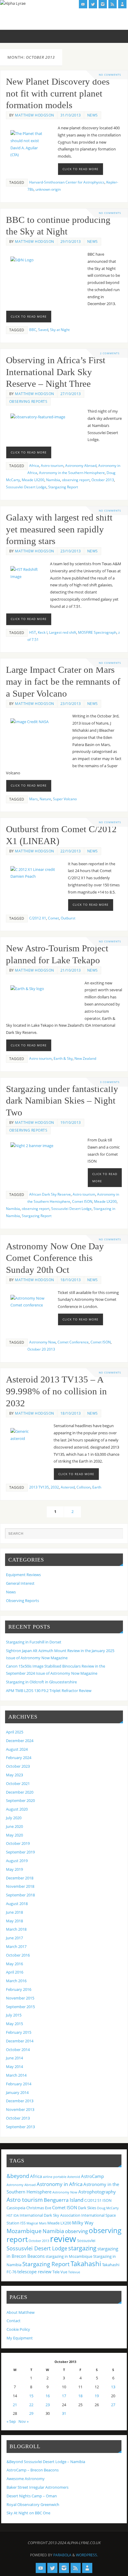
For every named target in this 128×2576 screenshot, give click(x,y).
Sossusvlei (86, 2241)
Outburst (68, 918)
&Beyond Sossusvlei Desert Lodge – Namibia (46, 2462)
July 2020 (14, 1818)
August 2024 (17, 1749)
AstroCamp (92, 2176)
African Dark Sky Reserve (50, 1194)
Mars (33, 799)
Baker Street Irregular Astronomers (38, 2487)
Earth (97, 1487)
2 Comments (110, 353)
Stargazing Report (63, 487)
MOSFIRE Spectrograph (97, 632)
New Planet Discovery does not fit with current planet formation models (58, 94)
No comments (110, 75)
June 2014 (14, 2058)
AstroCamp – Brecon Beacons (33, 2470)
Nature (45, 799)
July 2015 (14, 2015)
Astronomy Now (42, 1342)
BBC (33, 330)
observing (76, 2231)
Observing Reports (28, 401)
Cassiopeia (16, 2208)
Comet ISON (82, 1201)
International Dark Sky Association (50, 2215)
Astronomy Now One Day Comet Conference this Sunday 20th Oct (55, 1258)
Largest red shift (63, 632)
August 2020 (17, 1809)
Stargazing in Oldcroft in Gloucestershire (41, 1682)
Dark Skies (87, 2208)
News (93, 115)
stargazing (82, 2248)
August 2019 (17, 1861)
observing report (76, 480)
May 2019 (14, 1869)
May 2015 (14, 2024)
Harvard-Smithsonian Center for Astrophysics (67, 182)
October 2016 (18, 1955)
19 (97, 2396)
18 (80, 2396)
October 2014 (18, 2050)
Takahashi (86, 2263)
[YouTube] (83, 4)
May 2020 (14, 1835)
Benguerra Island (64, 2200)
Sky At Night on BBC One (28, 2513)
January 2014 (17, 2093)
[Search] (115, 1536)
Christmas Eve (39, 2208)
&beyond (18, 2176)
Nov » (24, 2422)
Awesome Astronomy (26, 2479)
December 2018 (20, 1878)
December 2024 (20, 1741)
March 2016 (16, 1981)
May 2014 (14, 2067)
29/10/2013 (71, 241)
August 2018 (17, 1904)
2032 (55, 1487)
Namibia (53, 480)
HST (33, 632)
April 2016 (15, 1972)
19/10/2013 (71, 1122)
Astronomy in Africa (60, 2184)
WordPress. (87, 2555)
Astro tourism (52, 466)
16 (48, 2396)
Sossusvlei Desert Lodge (26, 487)
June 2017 (14, 1938)
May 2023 (14, 1775)
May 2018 (14, 1921)
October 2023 (18, 1766)
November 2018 (20, 1886)
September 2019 (20, 1852)
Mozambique (24, 2231)
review (63, 2239)
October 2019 (18, 1844)
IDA (16, 2215)
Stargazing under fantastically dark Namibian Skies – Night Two (62, 1101)
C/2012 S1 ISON (98, 2200)
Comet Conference (73, 1342)
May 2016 (14, 1964)
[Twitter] (93, 4)
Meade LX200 (33, 480)
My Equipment (20, 2338)
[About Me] (122, 4)
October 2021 (18, 1784)
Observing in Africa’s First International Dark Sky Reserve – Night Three (56, 372)
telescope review (34, 2272)
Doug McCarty (108, 2208)
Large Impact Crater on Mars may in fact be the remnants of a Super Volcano (63, 682)
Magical (32, 2223)
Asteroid (68, 1487)
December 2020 (20, 1792)
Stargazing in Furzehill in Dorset (34, 1642)
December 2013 (20, 2101)
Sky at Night (60, 330)
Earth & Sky (63, 1058)
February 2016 (19, 1990)
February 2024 (19, 1758)
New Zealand (85, 1058)
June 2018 (14, 1912)
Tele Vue (60, 2272)
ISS (23, 2223)
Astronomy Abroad (81, 466)
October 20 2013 (41, 1349)
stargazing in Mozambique (69, 2256)
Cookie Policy (18, 2329)
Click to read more (81, 169)
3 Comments (110, 1082)
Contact (14, 2321)
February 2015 (19, 2032)
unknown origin (48, 189)
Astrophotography (97, 2192)
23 (48, 2405)
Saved (43, 330)
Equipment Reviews (23, 1575)
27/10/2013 (71, 394)
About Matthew (21, 2312)
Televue (74, 2272)
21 (15, 2405)
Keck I (43, 632)
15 (31, 2396)
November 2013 (20, 2110)
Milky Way (83, 2223)
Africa (34, 466)
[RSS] (113, 4)
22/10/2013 (71, 851)
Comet (53, 918)
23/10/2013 (71, 551)
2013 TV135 (39, 1487)
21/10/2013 (71, 970)
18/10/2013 (71, 1280)
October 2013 (103, 480)
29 (31, 2413)
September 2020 (20, 1801)
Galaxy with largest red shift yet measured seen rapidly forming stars (59, 529)
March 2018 (16, 1929)
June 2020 (14, 1827)
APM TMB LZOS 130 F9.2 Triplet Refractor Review (49, 1691)
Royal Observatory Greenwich (33, 2505)
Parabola (62, 2555)
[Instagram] (103, 4)
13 (113, 2387)
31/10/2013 (71, 115)
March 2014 (16, 2075)
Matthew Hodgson (35, 115)
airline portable (55, 2177)
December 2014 (20, 2041)
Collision (83, 1487)
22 (31, 2405)
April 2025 (15, 1732)
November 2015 (20, 1998)
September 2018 (20, 1895)
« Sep (11, 2422)
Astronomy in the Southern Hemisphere (72, 473)
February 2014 (19, 2084)
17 (64, 2396)
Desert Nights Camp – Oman (32, 2496)
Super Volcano (65, 799)
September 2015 (20, 2007)
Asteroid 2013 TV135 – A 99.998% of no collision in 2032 (56, 1391)
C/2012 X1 (38, 918)
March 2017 (16, 1947)
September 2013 (20, 2127)
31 (64, 2413)
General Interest (20, 1583)
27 (113, 2405)
